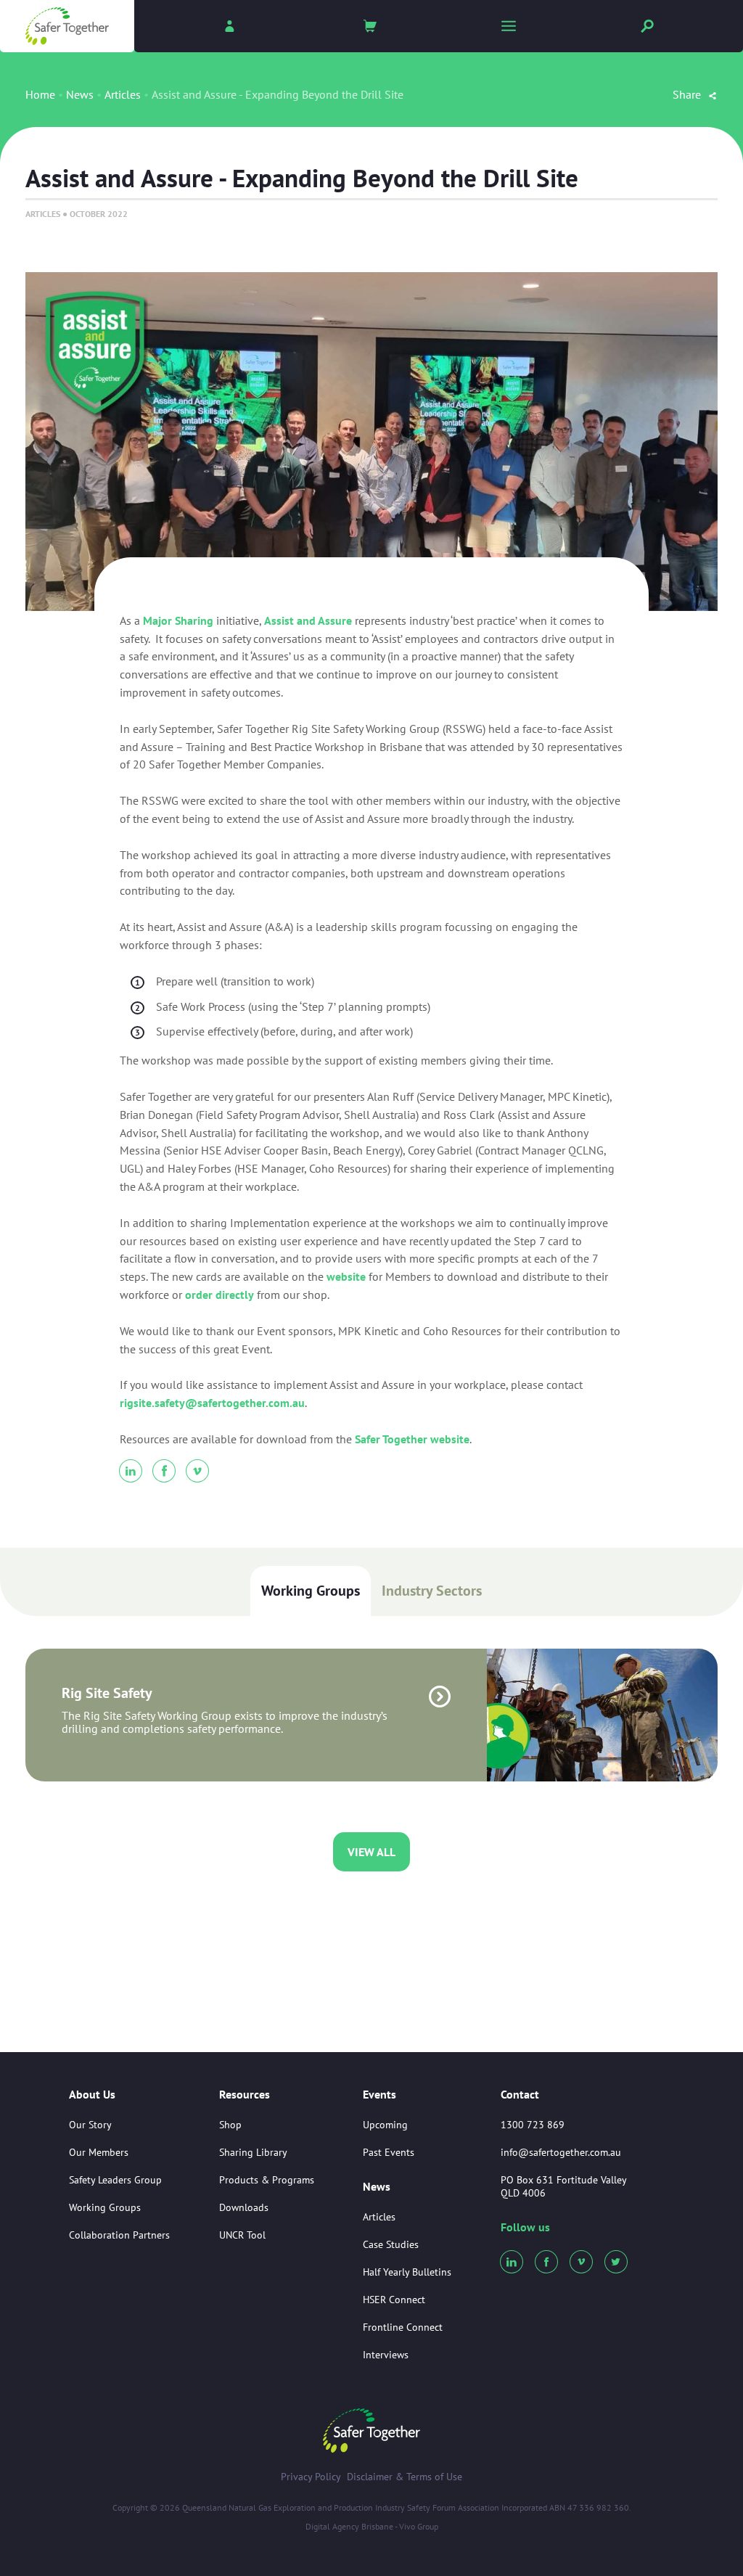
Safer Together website (412, 1439)
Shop (230, 2125)
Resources (245, 2095)
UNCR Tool (242, 2235)
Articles (123, 94)
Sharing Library (253, 2152)
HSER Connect (394, 2300)
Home (40, 94)
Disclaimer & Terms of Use (405, 2477)
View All (371, 1852)
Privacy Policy (311, 2477)
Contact (520, 2094)
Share (688, 94)
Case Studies (391, 2244)
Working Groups (311, 1591)
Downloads (244, 2207)
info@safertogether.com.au (561, 2152)
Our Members (99, 2152)
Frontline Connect (403, 2327)
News (80, 94)
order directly (219, 1295)
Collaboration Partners (119, 2235)
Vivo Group (419, 2526)
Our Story (90, 2125)
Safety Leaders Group (115, 2180)
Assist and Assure (308, 620)
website (346, 1276)
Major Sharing (178, 620)
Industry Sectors (432, 1591)
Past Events (389, 2152)
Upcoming (385, 2125)
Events (379, 2095)
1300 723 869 (533, 2125)
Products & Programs (267, 2180)
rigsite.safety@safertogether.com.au (212, 1403)
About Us (92, 2095)
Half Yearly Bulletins (407, 2272)
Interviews (386, 2355)
